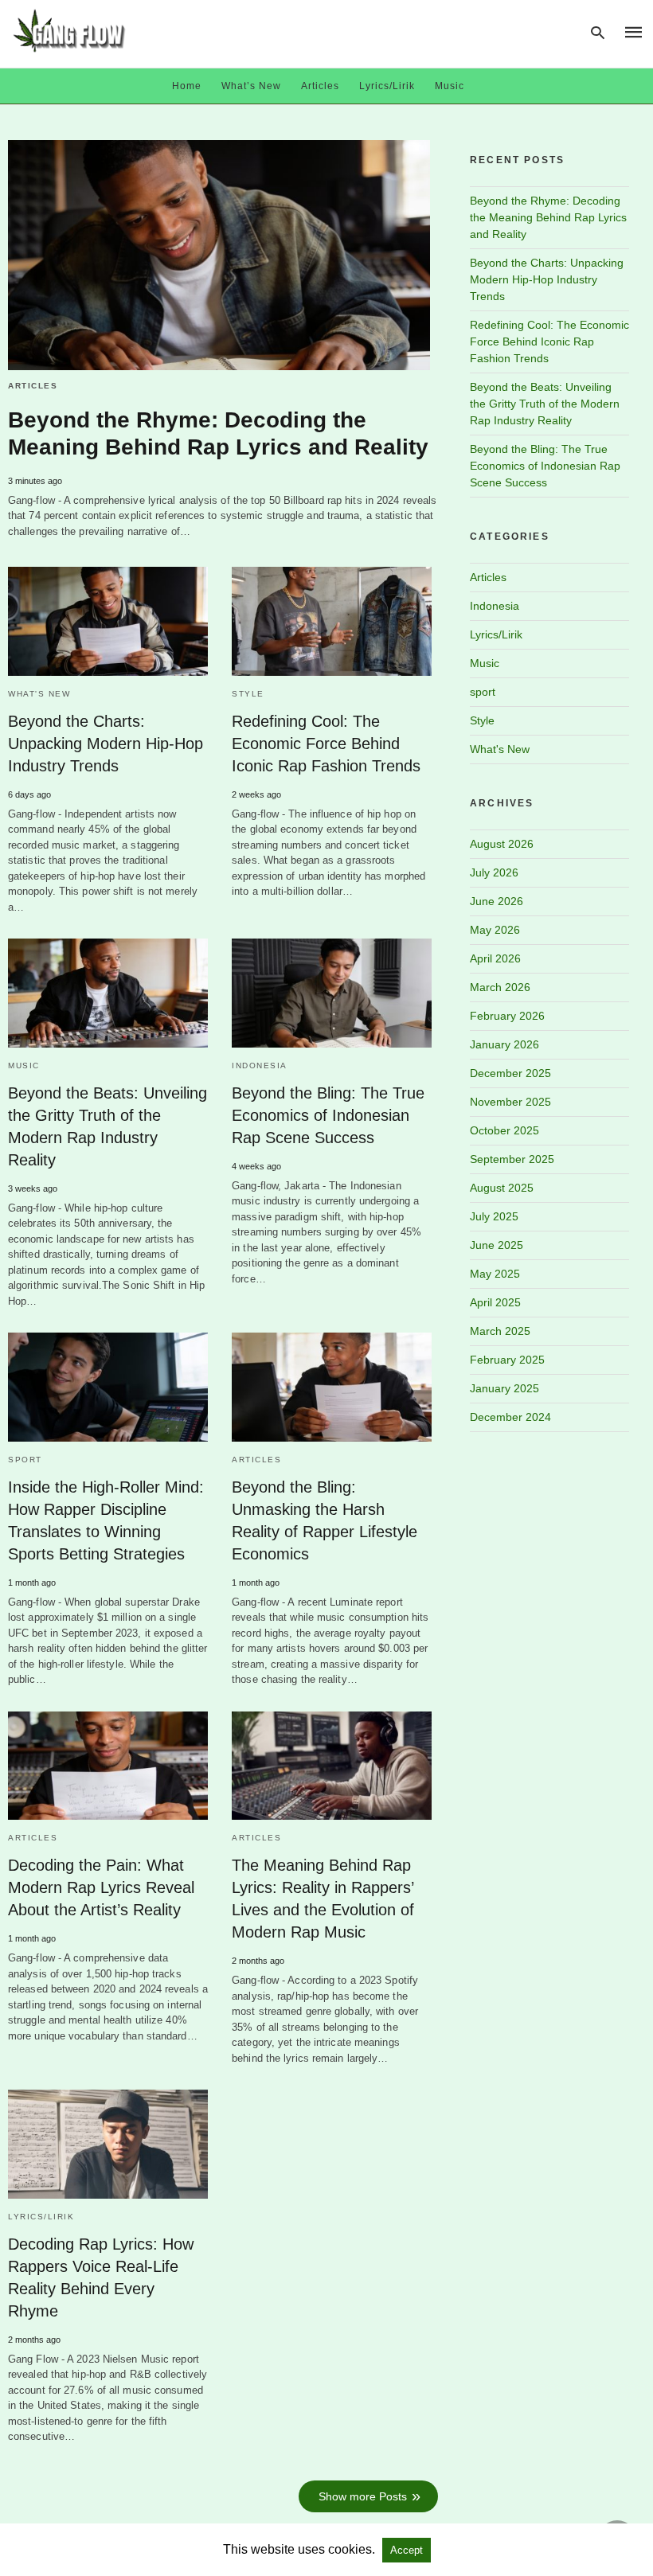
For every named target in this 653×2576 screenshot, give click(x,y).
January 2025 (504, 1388)
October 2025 (504, 1130)
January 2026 (504, 1044)
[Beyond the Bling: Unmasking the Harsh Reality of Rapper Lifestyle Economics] (332, 1387)
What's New (39, 694)
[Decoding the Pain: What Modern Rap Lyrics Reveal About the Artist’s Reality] (108, 1766)
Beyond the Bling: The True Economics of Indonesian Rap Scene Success (328, 1115)
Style (248, 694)
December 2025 (510, 1073)
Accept (407, 2550)
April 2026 (495, 958)
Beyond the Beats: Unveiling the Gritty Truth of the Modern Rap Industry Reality (545, 404)
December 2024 (510, 1417)
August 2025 (502, 1188)
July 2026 (494, 872)
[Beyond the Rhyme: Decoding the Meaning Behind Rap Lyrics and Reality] (219, 255)
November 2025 (510, 1102)
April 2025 (495, 1302)
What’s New (251, 86)
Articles (320, 86)
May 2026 (495, 930)
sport (25, 1460)
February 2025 (507, 1360)
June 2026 (497, 901)
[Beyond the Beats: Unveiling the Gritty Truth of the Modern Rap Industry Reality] (108, 993)
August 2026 (502, 844)
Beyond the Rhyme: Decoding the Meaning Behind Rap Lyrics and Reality (548, 217)
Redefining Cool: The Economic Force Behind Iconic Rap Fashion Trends (326, 744)
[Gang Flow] (69, 31)
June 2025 (497, 1245)
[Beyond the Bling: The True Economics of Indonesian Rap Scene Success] (332, 993)
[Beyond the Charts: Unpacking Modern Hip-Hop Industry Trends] (108, 621)
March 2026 (500, 987)
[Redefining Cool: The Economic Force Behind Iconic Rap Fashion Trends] (332, 621)
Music (450, 86)
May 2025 (495, 1274)
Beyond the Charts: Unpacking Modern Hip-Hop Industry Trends (106, 744)
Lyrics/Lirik (387, 86)
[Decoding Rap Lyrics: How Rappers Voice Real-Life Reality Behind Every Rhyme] (108, 2144)
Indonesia (260, 1066)
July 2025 (494, 1216)
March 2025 (500, 1331)
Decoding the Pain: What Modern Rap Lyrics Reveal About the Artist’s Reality (101, 1887)
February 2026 (507, 1016)
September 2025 (512, 1159)
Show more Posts (363, 2496)
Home (187, 86)
